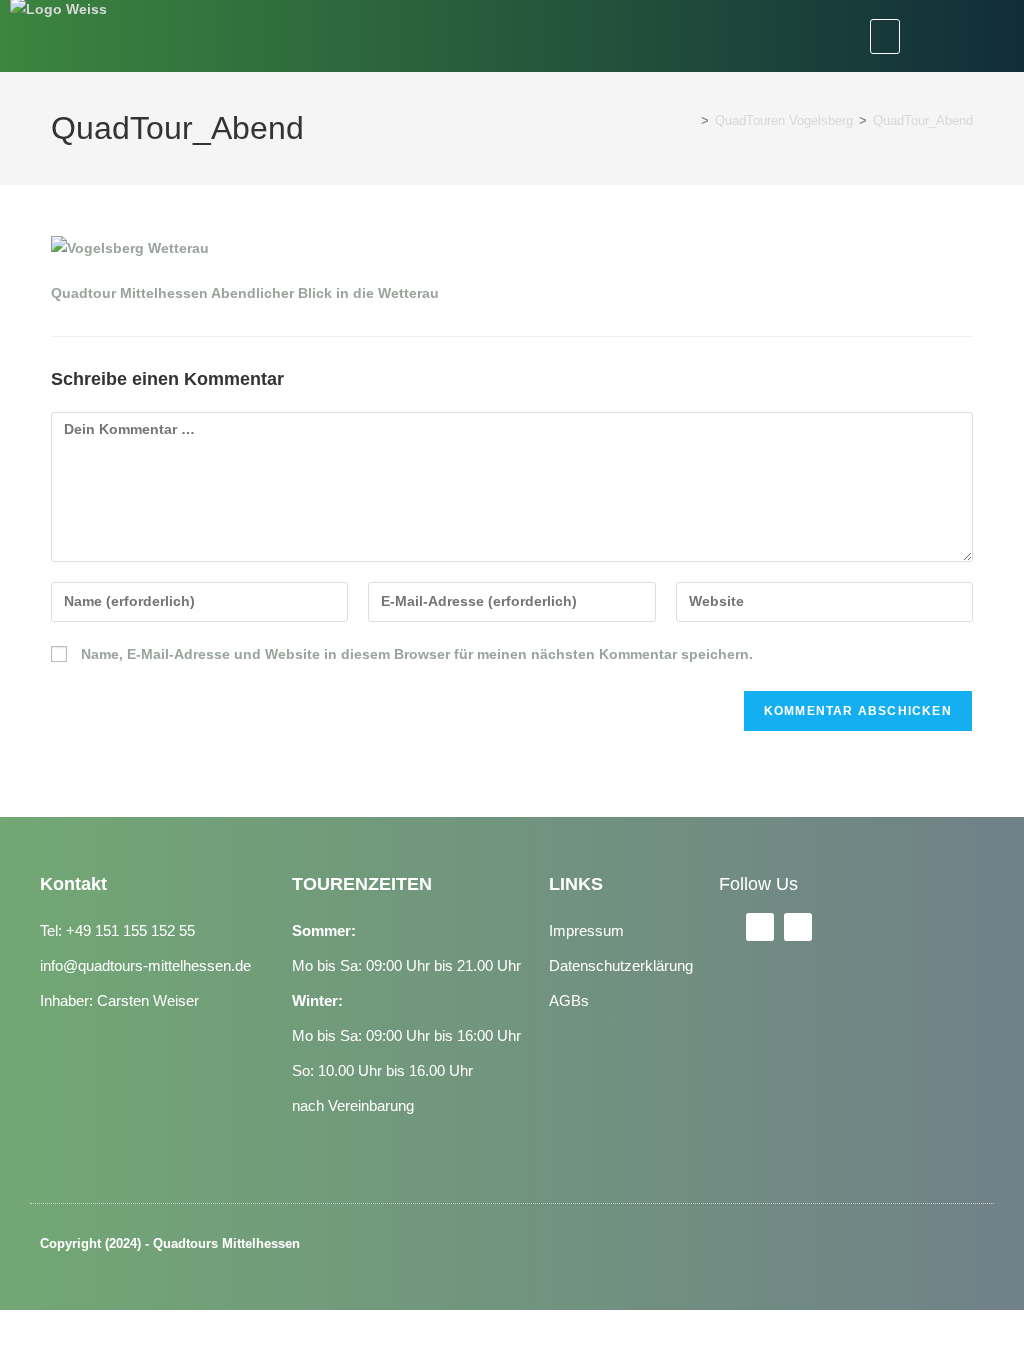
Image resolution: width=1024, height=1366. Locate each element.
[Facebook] (936, 36)
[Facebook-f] (760, 927)
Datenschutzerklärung (621, 965)
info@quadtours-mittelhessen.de (145, 965)
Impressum (586, 930)
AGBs (569, 1000)
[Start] (690, 120)
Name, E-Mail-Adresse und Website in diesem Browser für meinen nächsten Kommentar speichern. (417, 654)
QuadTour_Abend (923, 120)
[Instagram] (988, 36)
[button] (885, 36)
